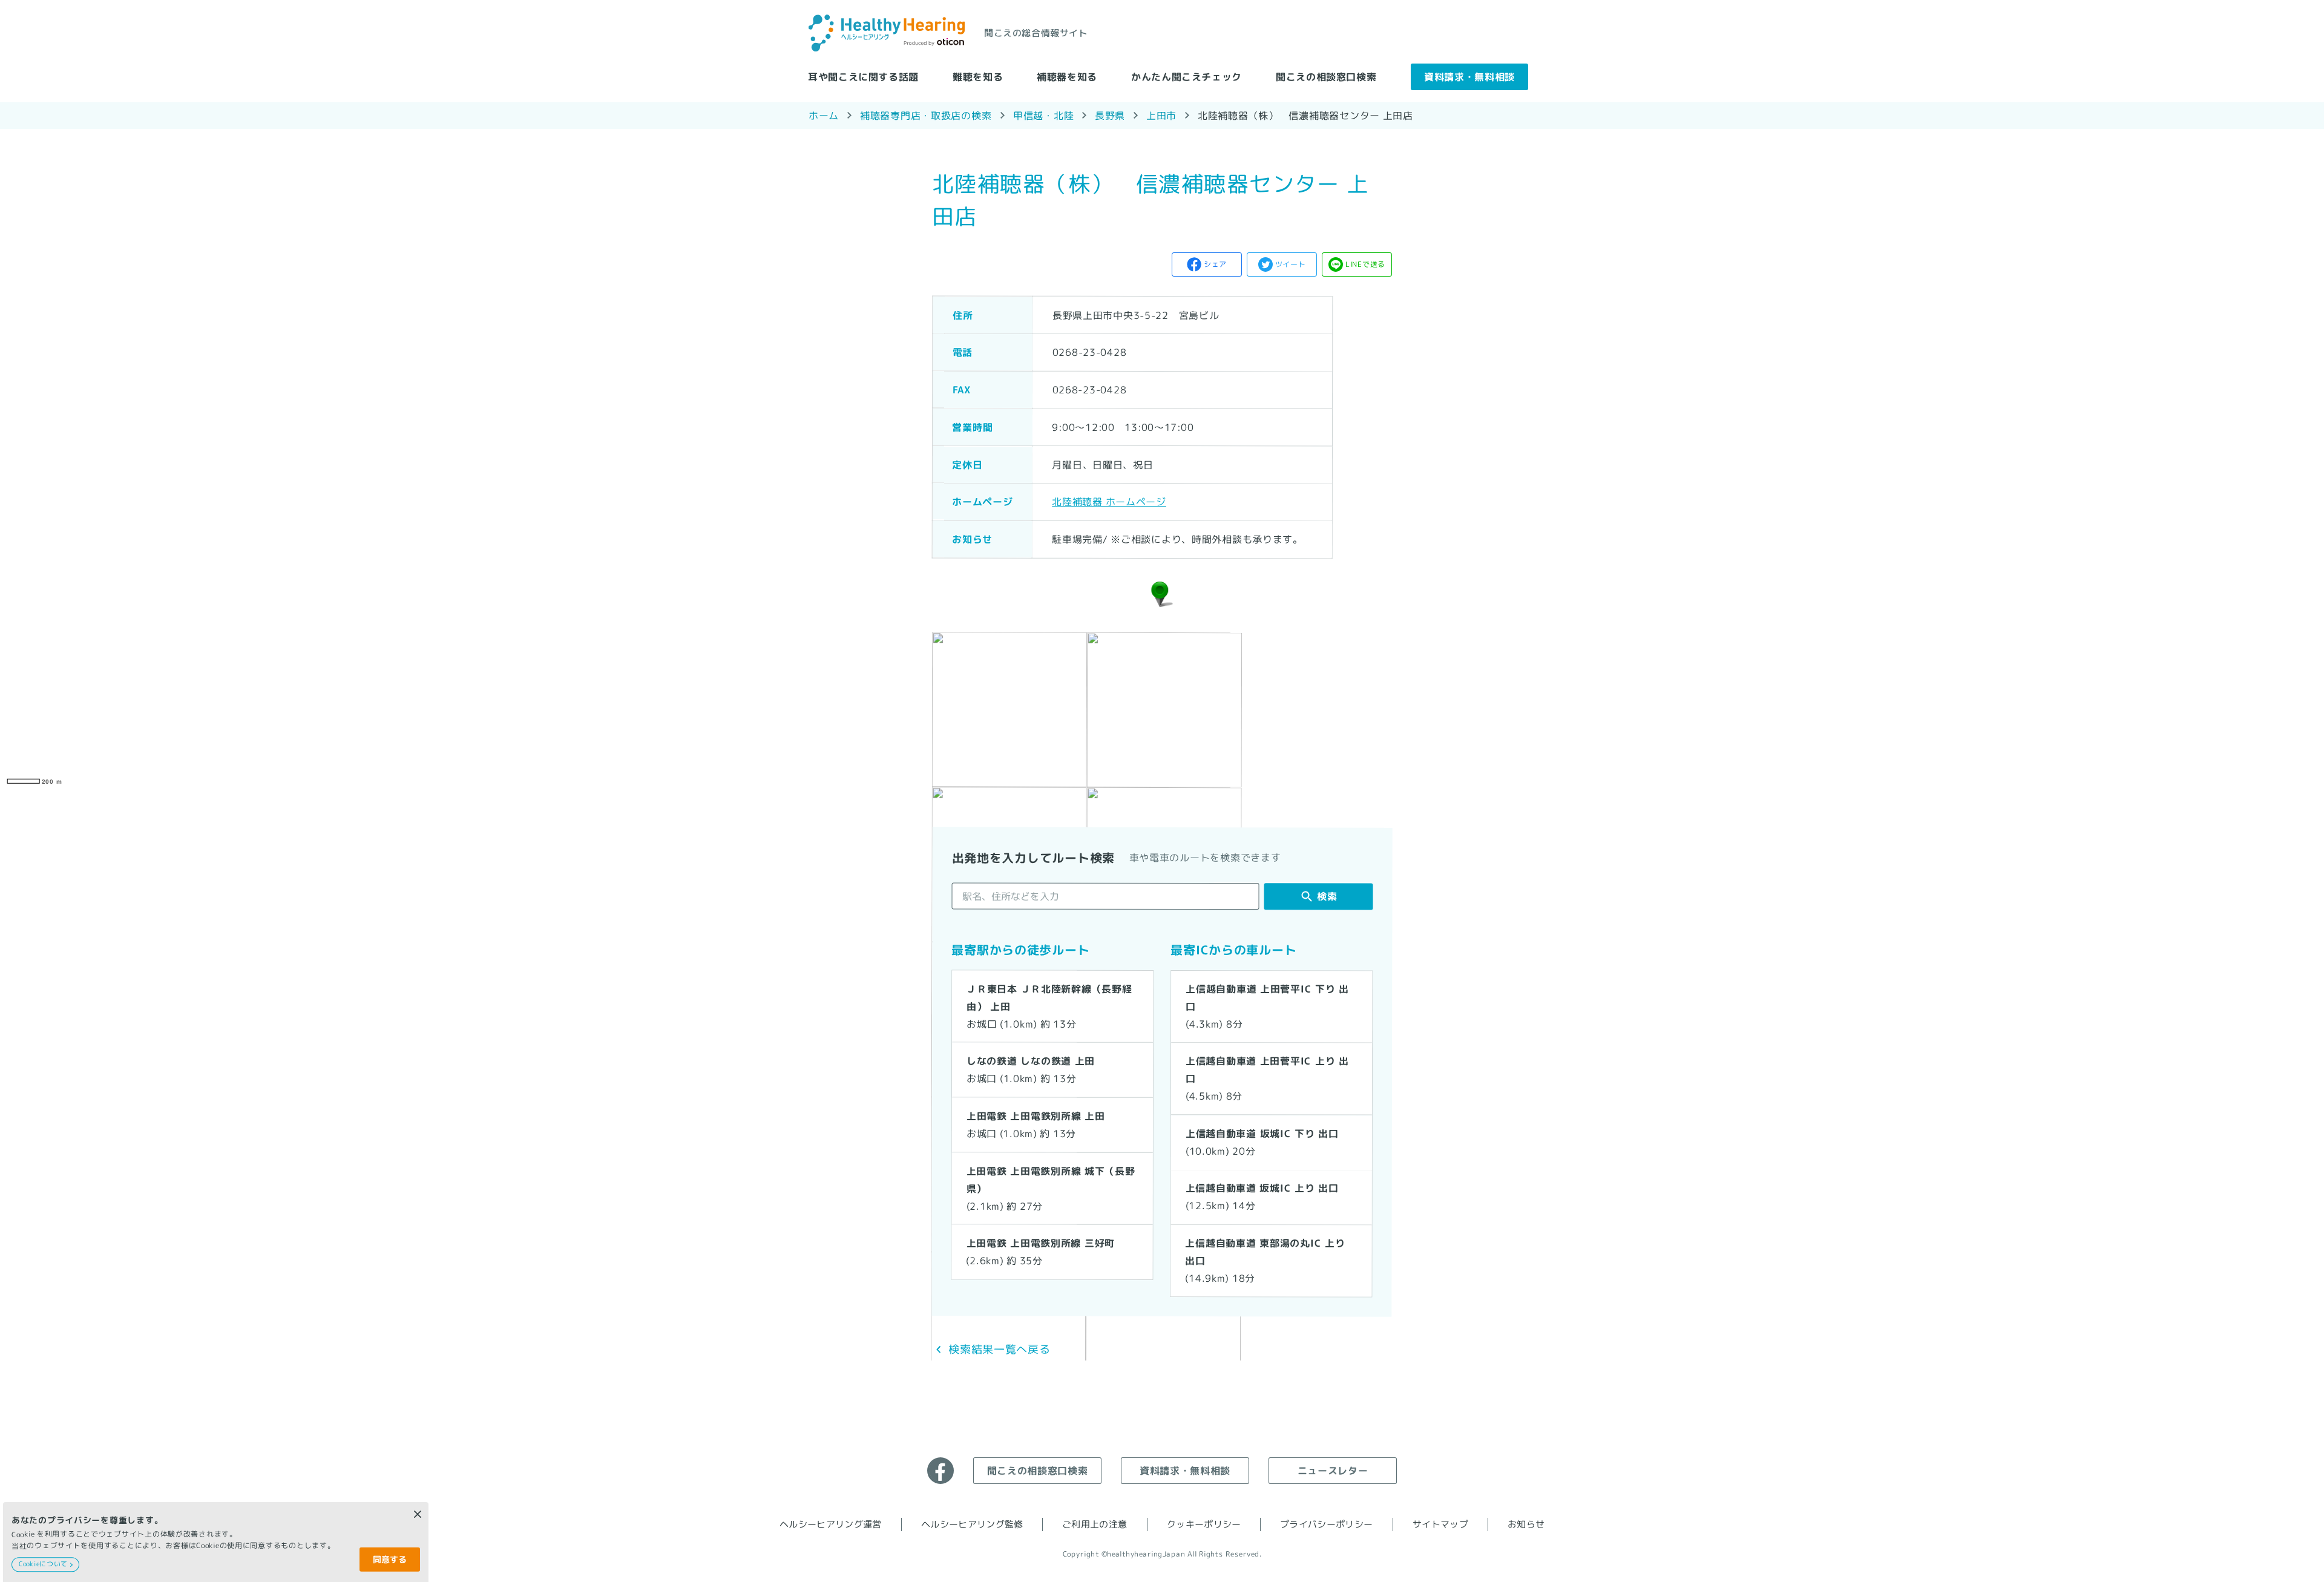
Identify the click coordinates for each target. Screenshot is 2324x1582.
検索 (1327, 896)
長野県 (1110, 115)
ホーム (824, 115)
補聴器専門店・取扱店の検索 (926, 115)
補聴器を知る (1067, 76)
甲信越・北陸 (1043, 115)
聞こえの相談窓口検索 (1326, 76)
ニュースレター (1333, 1470)
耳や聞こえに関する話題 (863, 76)
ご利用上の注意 (1095, 1524)
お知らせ (1526, 1524)
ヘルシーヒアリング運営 (831, 1524)
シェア (1215, 264)
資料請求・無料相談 (1469, 76)
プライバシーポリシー (1326, 1524)
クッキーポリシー (1204, 1524)
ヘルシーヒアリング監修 (972, 1524)
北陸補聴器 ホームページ (1109, 502)
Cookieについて (43, 1564)
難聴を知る (978, 76)
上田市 (1161, 115)
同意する (390, 1559)
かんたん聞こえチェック (1187, 76)
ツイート (1291, 264)
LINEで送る (1365, 264)
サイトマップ (1440, 1524)
